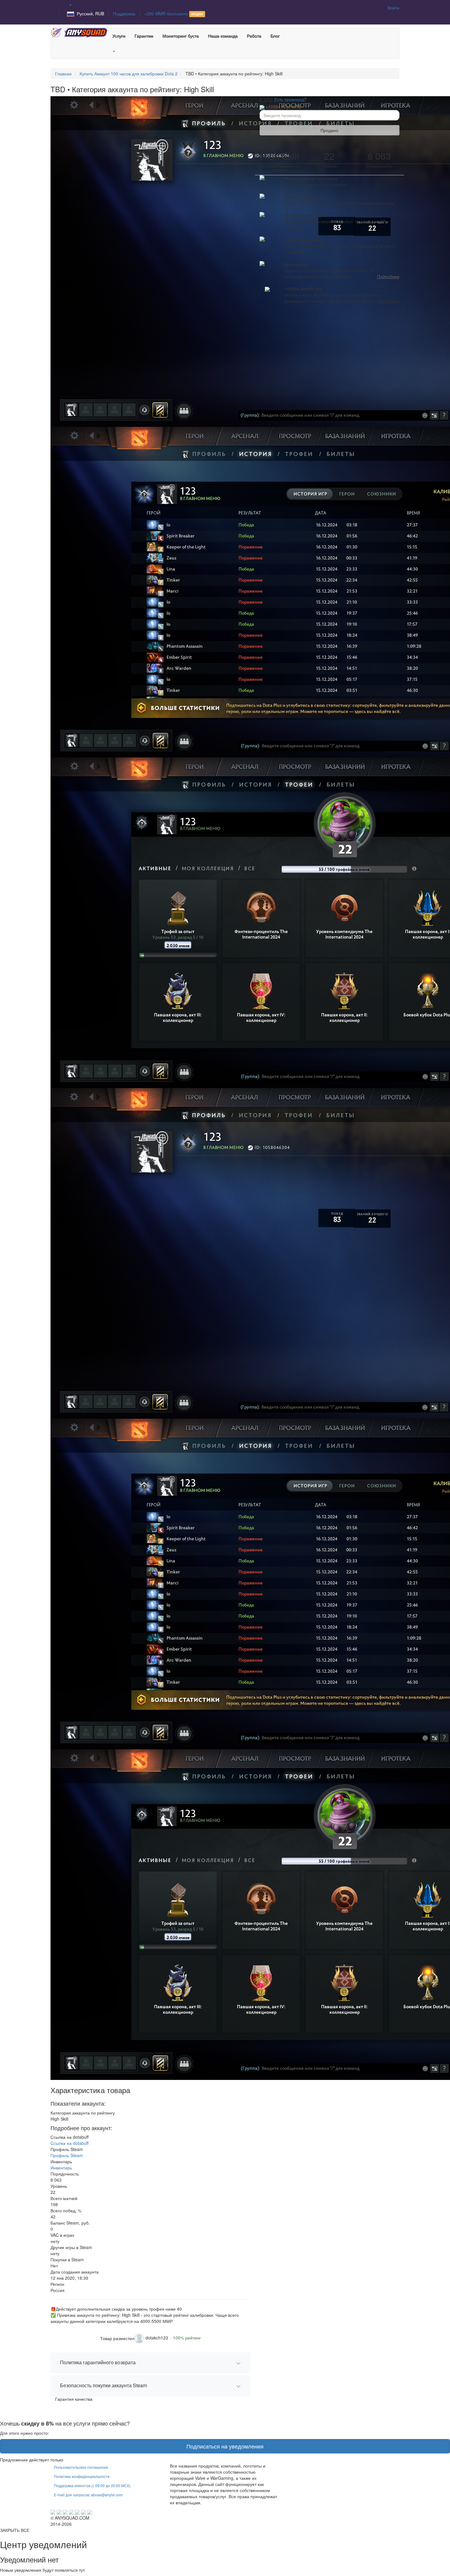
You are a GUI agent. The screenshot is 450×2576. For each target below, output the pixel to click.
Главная (63, 74)
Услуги (119, 36)
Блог (275, 36)
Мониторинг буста (180, 36)
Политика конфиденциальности (82, 2476)
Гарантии (144, 36)
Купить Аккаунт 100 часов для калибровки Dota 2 (129, 74)
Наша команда (223, 36)
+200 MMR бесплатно (174, 13)
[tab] (150, 2363)
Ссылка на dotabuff (69, 2143)
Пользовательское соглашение (81, 2467)
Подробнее (388, 276)
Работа (254, 36)
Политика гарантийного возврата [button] (98, 2362)
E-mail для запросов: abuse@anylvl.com (88, 2495)
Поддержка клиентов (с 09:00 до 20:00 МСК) (92, 2485)
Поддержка (124, 13)
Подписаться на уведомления (225, 2446)
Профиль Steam (67, 2155)
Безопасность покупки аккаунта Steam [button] (103, 2385)
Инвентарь (61, 2168)
